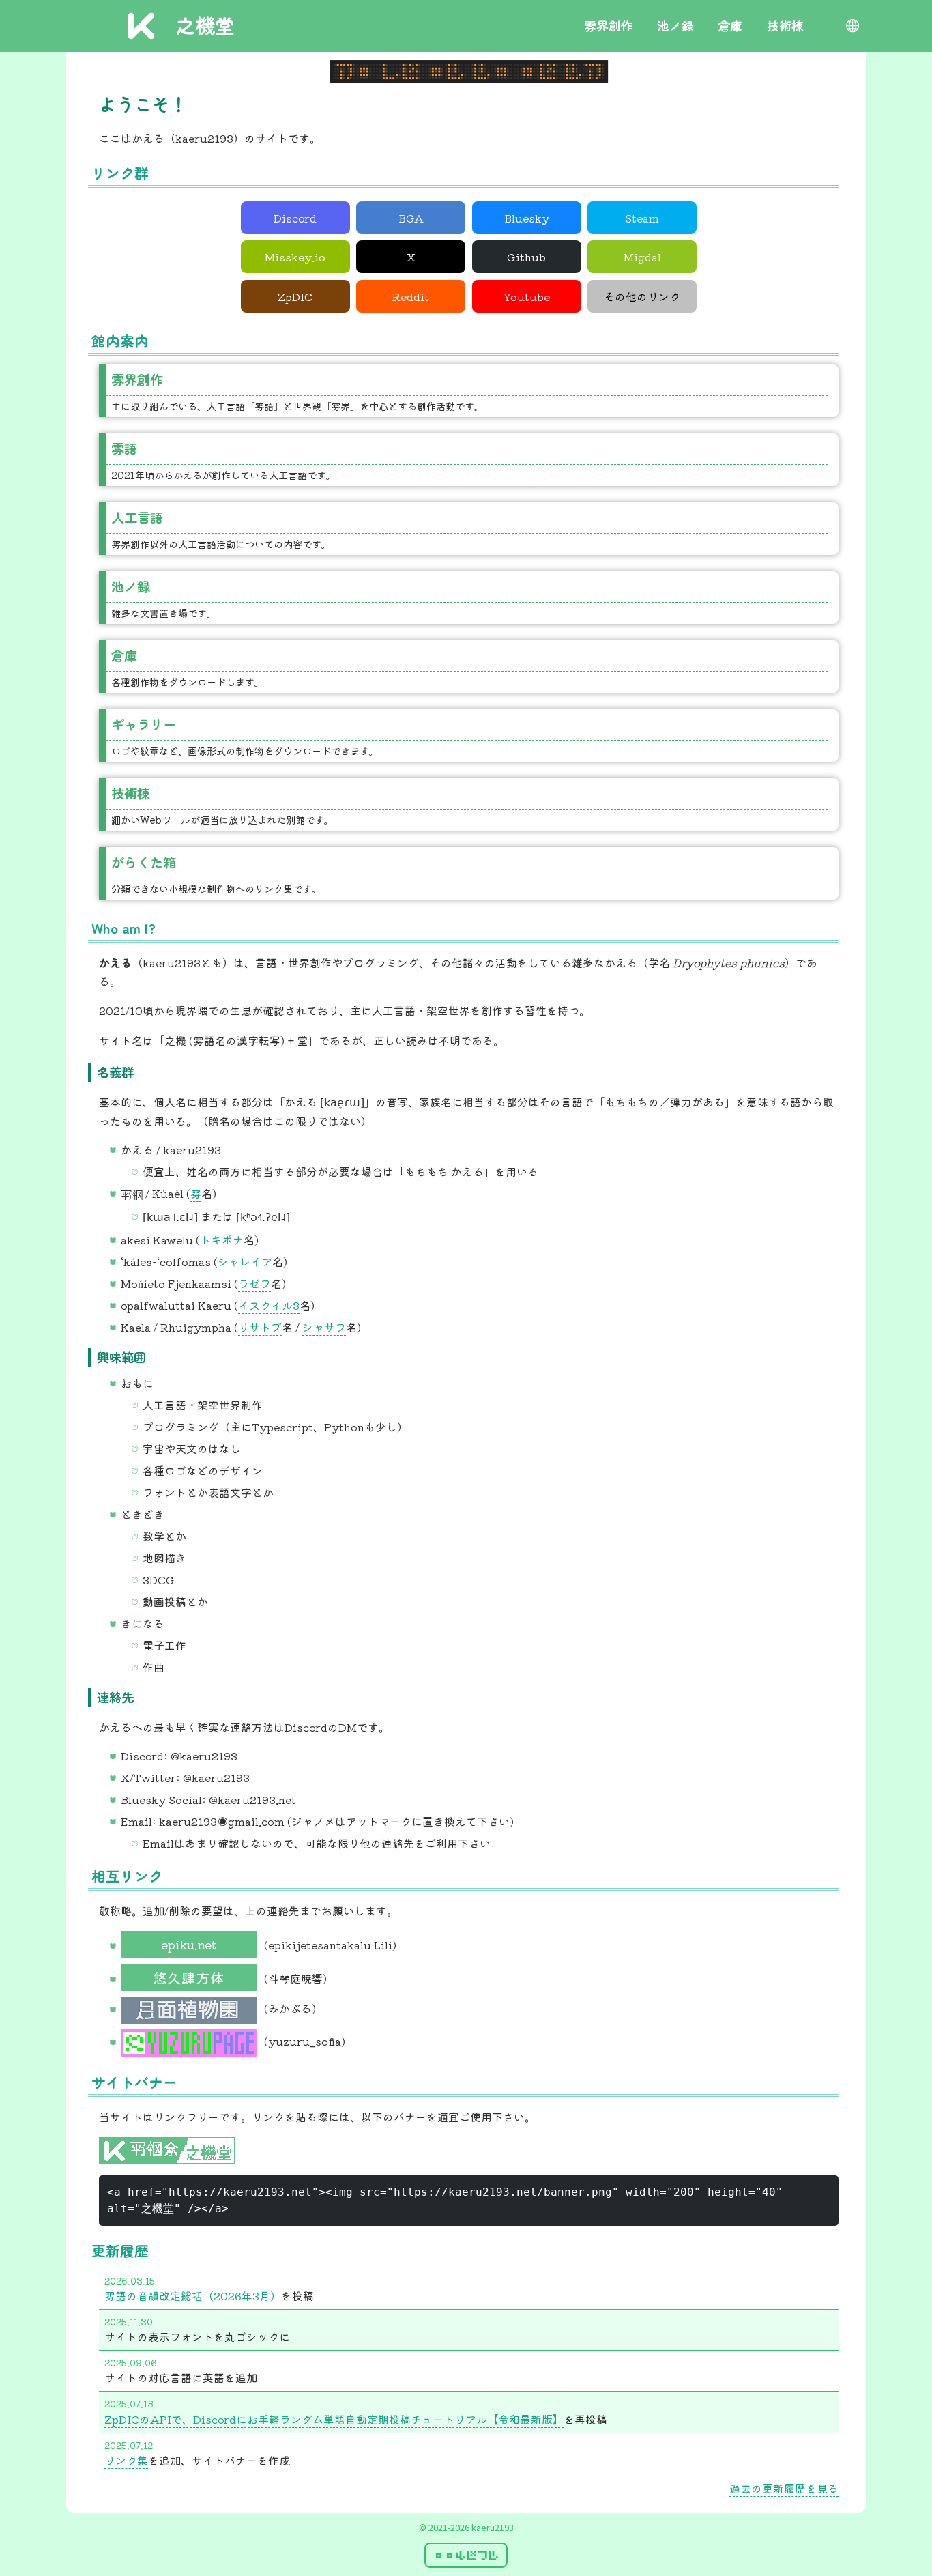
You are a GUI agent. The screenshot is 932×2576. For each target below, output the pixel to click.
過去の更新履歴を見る (784, 2488)
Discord (295, 218)
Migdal (642, 257)
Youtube (527, 296)
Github (526, 257)
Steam (642, 218)
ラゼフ (254, 1283)
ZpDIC (295, 296)
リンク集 (126, 2460)
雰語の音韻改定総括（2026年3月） (193, 2295)
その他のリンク (642, 296)
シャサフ (324, 1327)
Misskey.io (295, 257)
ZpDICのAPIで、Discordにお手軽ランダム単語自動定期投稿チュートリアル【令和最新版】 (334, 2419)
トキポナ (222, 1240)
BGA (411, 218)
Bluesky (527, 218)
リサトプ (260, 1327)
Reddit (411, 296)
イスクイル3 (269, 1305)
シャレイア (245, 1261)
